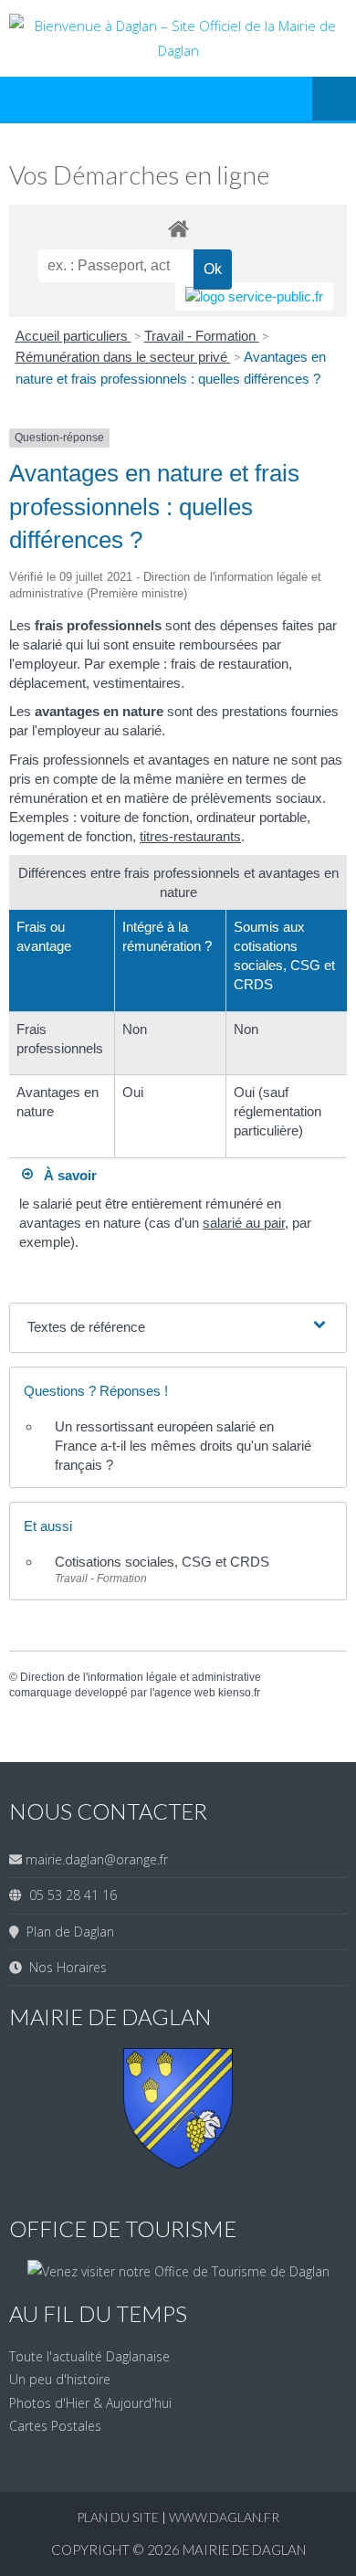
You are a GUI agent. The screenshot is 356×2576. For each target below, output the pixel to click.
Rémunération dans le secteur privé (123, 357)
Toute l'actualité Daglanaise (89, 2356)
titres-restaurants (190, 836)
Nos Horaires (64, 1967)
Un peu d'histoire (60, 2379)
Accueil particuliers (73, 336)
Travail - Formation (202, 336)
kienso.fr (239, 1693)
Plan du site (119, 2517)
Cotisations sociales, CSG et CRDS (162, 1562)
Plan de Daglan (67, 1932)
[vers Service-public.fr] (254, 296)
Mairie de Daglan (244, 2550)
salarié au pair (244, 1223)
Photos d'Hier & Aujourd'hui (90, 2403)
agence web (185, 1693)
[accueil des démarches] (178, 228)
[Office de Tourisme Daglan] (178, 2271)
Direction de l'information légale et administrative (141, 1677)
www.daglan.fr (224, 2517)
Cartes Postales (55, 2426)
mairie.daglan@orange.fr (97, 1859)
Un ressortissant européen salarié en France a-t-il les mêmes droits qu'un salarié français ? (183, 1446)
